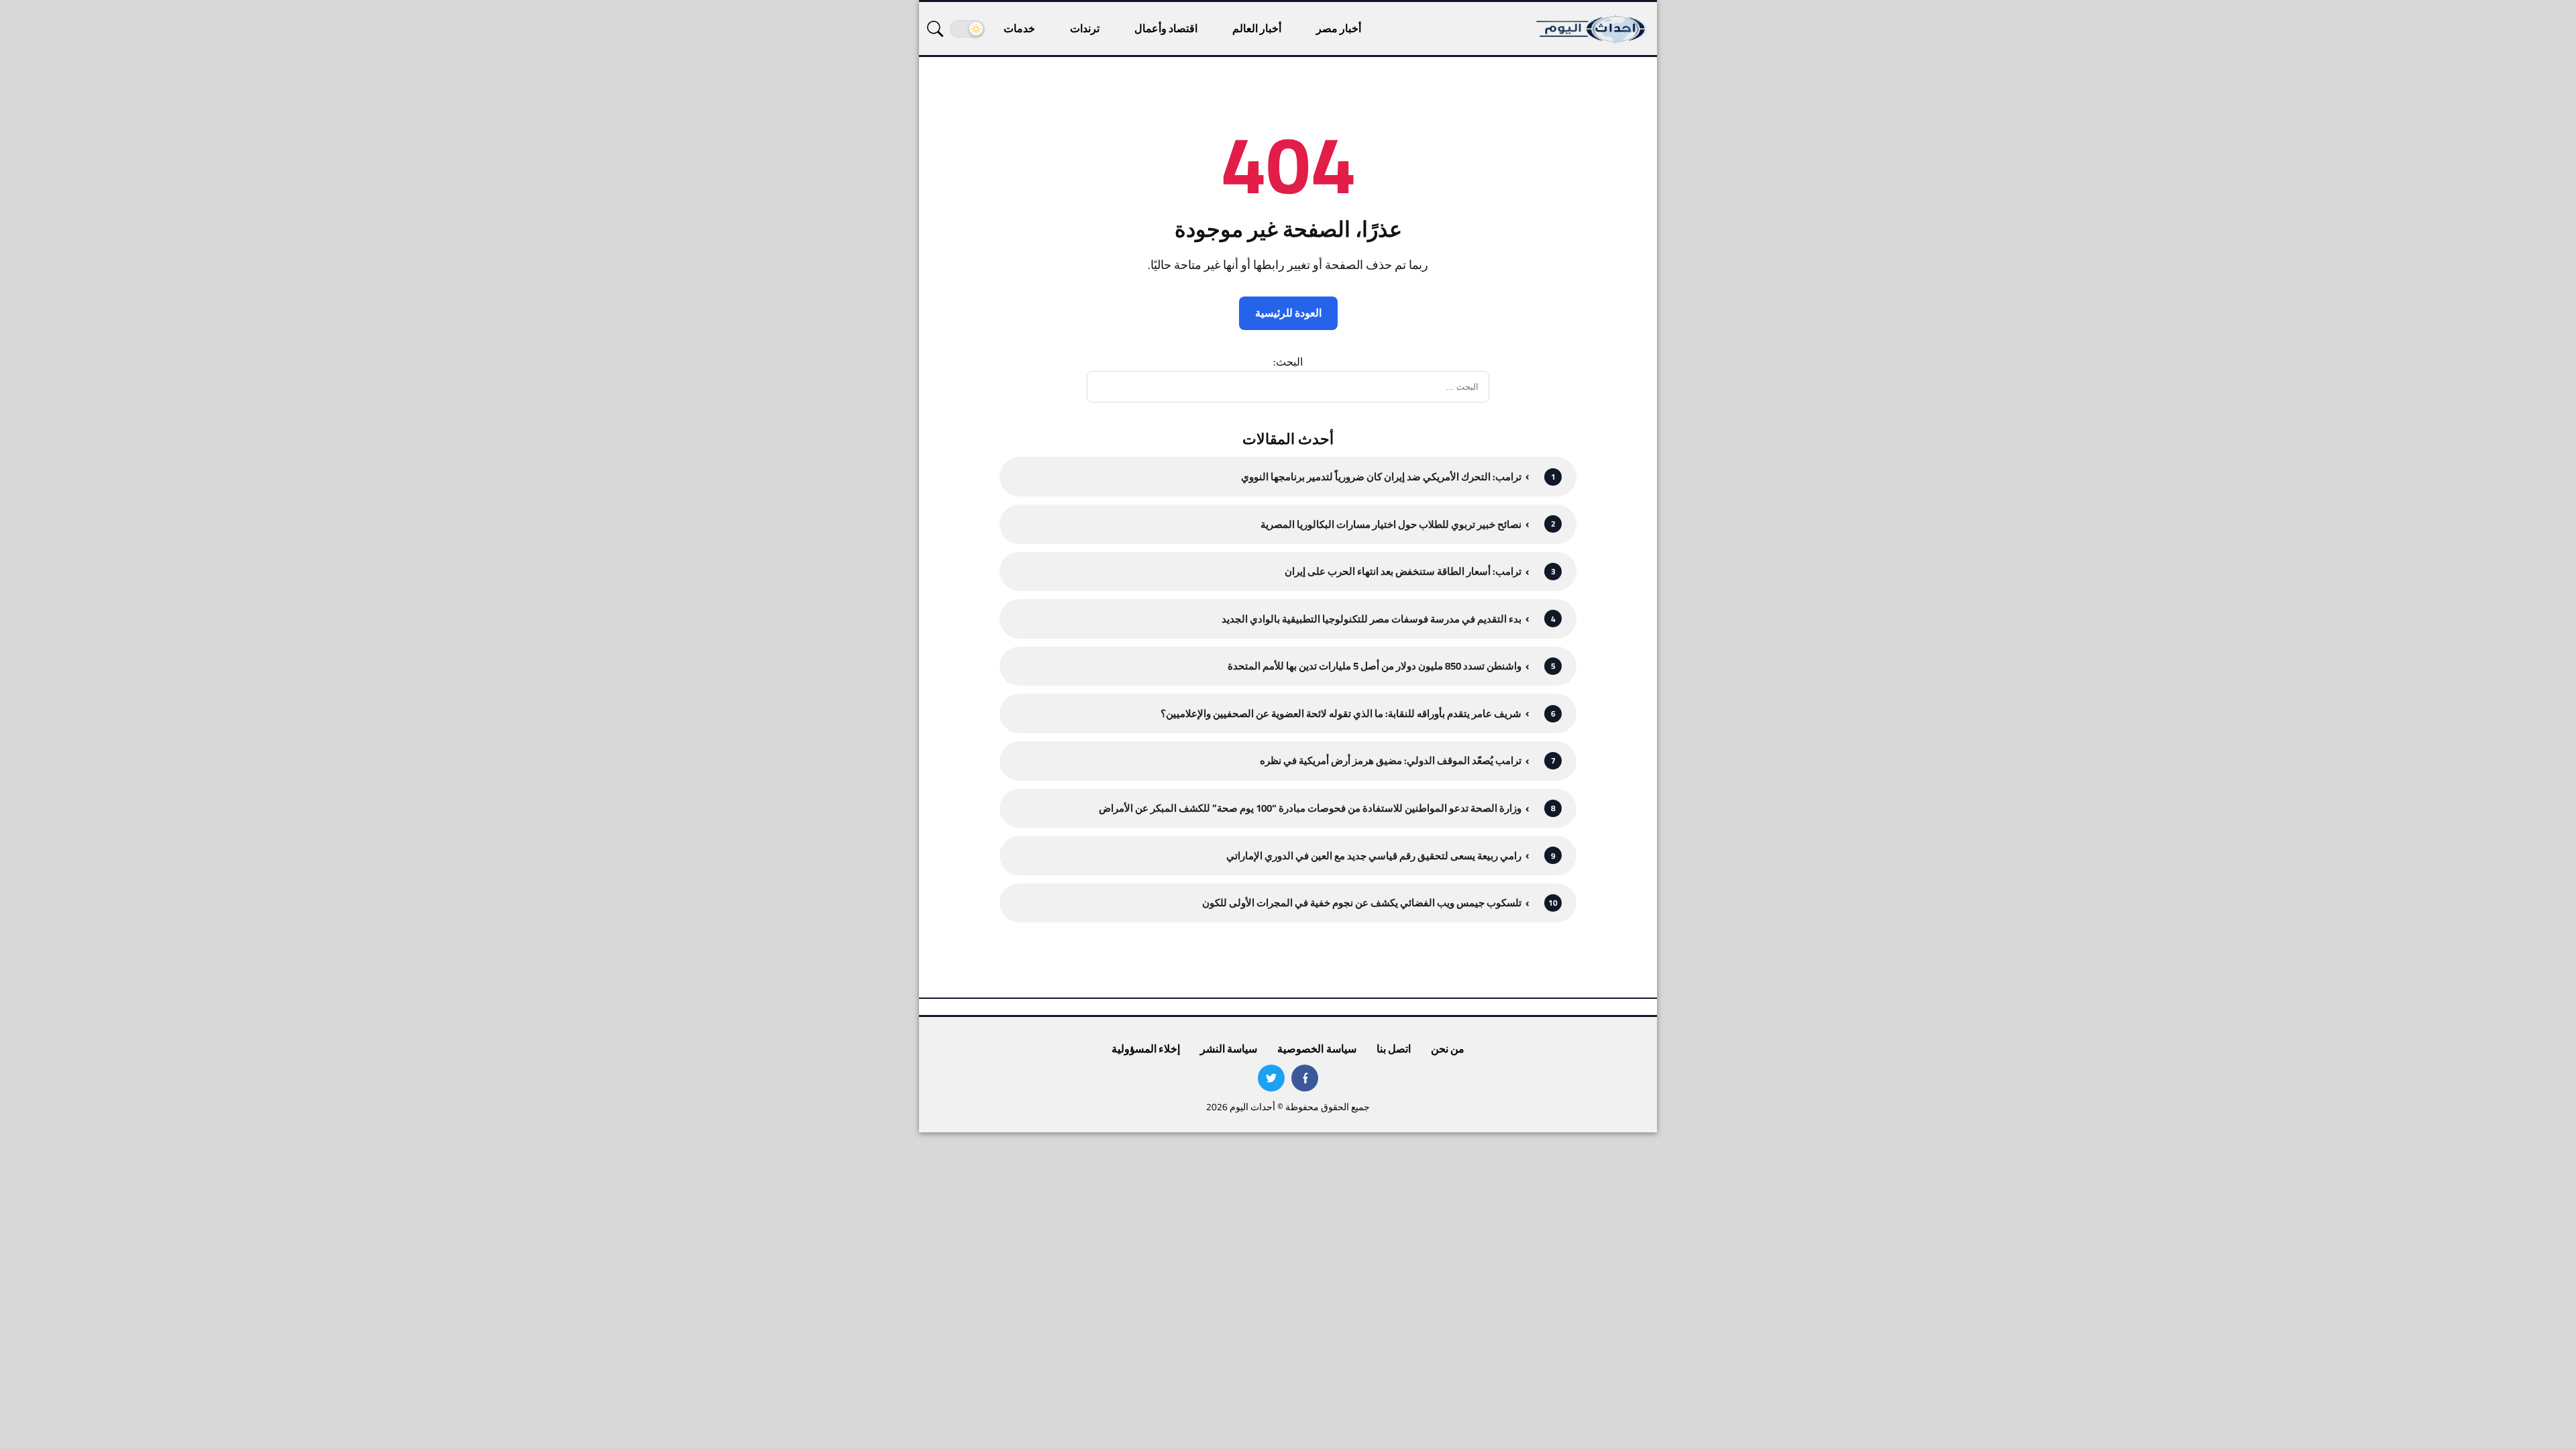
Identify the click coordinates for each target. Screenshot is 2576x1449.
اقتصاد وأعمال (1166, 28)
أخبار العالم (1257, 28)
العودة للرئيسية (1288, 313)
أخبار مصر (1339, 28)
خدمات (1019, 28)
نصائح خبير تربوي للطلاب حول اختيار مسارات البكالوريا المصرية (1391, 524)
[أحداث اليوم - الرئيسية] (1592, 29)
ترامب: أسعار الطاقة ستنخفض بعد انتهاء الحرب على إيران (1403, 571)
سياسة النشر (1229, 1049)
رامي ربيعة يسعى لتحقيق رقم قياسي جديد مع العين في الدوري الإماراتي (1374, 856)
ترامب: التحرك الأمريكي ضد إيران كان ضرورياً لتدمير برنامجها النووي (1381, 477)
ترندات (1085, 28)
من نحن (1448, 1049)
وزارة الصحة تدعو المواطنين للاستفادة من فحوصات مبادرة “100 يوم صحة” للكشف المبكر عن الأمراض (1310, 808)
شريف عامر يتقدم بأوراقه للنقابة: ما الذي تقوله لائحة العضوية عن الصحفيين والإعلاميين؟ (1341, 713)
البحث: (1288, 362)
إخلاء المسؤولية (1146, 1049)
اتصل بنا (1394, 1049)
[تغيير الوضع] (967, 29)
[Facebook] (1305, 1078)
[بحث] (935, 29)
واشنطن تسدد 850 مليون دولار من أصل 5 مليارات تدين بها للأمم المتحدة (1375, 666)
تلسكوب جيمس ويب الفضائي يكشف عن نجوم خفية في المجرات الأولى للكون (1362, 903)
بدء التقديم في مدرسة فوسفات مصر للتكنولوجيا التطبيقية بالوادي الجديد (1372, 619)
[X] (1271, 1078)
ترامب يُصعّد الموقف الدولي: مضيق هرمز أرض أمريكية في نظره (1391, 760)
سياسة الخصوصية (1317, 1049)
